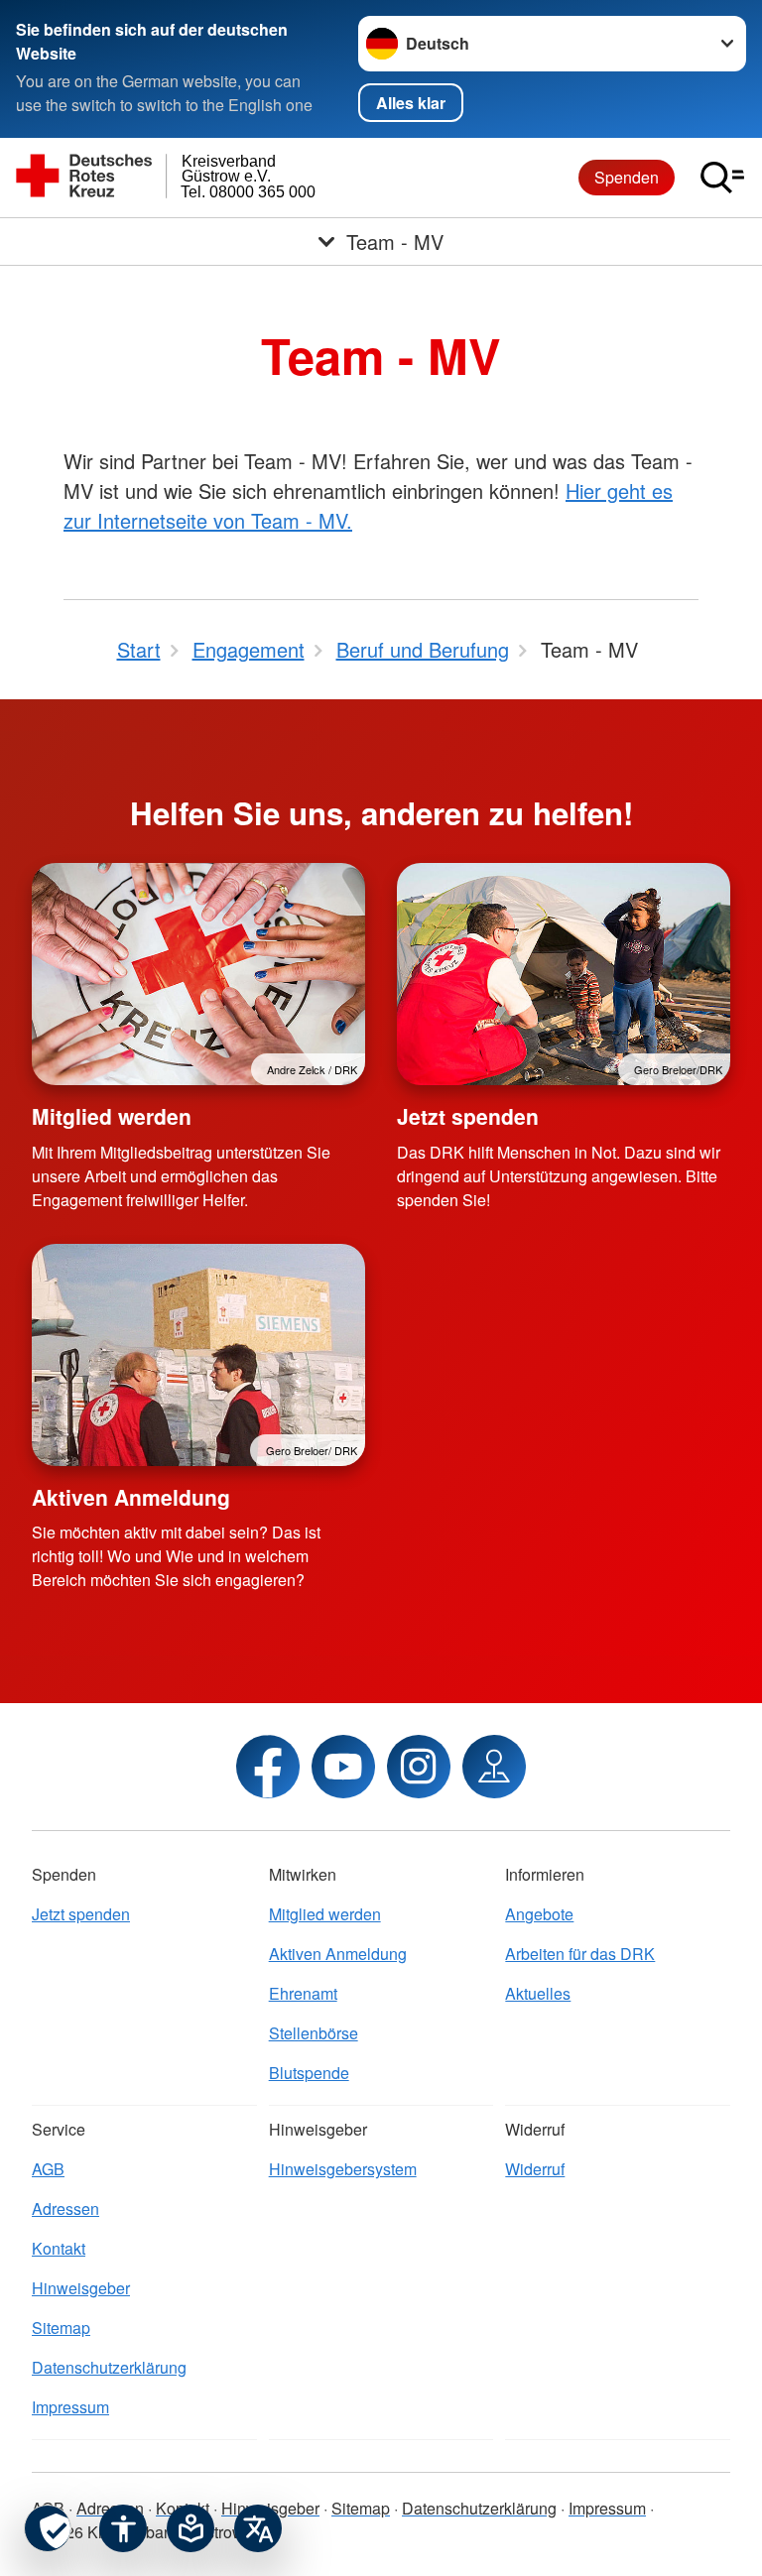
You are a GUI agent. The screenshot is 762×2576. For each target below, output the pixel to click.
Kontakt (59, 2248)
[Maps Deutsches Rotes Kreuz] (494, 1767)
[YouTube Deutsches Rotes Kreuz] (343, 1767)
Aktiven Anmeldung (131, 1497)
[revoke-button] (48, 2528)
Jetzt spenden (468, 1116)
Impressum (70, 2407)
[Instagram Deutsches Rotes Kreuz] (419, 1767)
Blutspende (309, 2073)
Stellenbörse (314, 2033)
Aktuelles (538, 1993)
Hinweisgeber (81, 2288)
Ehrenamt (303, 1993)
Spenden (627, 177)
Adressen (65, 2208)
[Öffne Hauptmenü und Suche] (722, 178)
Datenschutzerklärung (109, 2367)
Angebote (539, 1914)
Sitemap (61, 2328)
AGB (48, 2169)
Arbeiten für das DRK (580, 1954)
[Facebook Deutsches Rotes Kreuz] (268, 1767)
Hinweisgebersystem (343, 2169)
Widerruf (535, 2169)
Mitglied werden (112, 1116)
